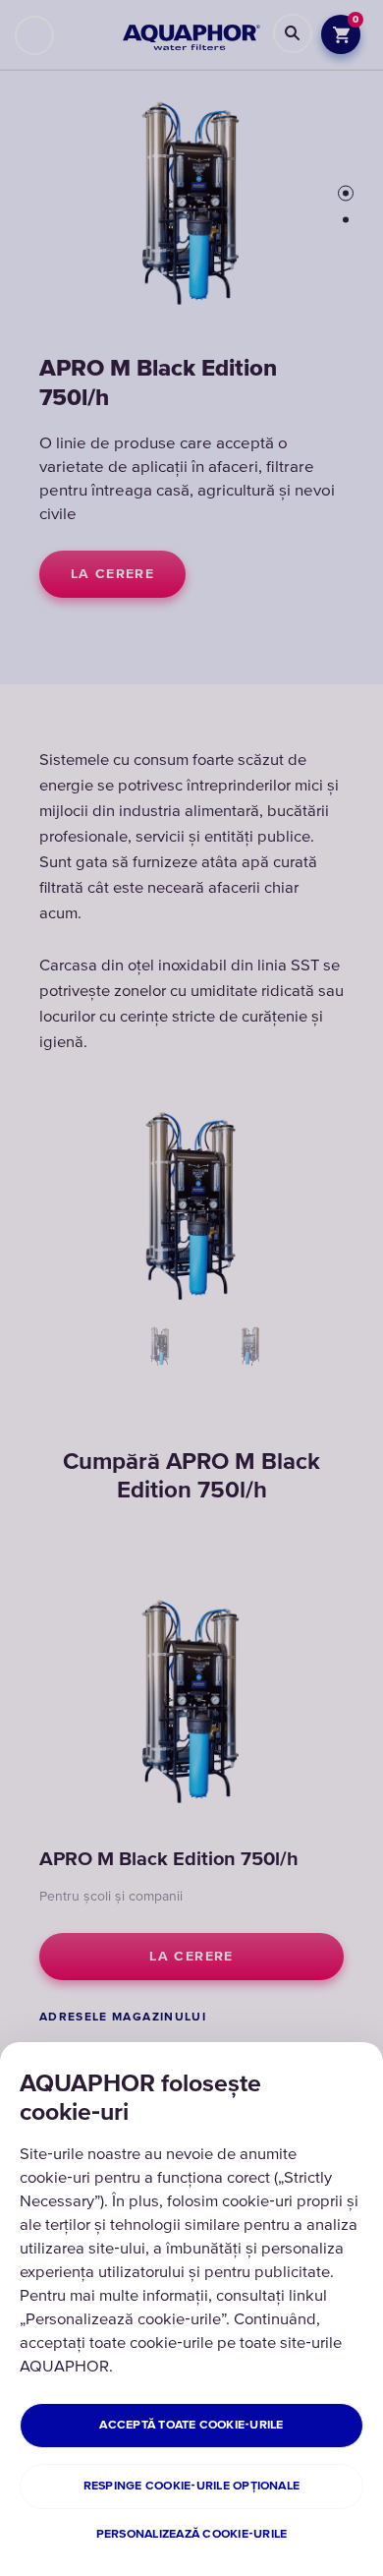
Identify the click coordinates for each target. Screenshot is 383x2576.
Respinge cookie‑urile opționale (191, 2486)
